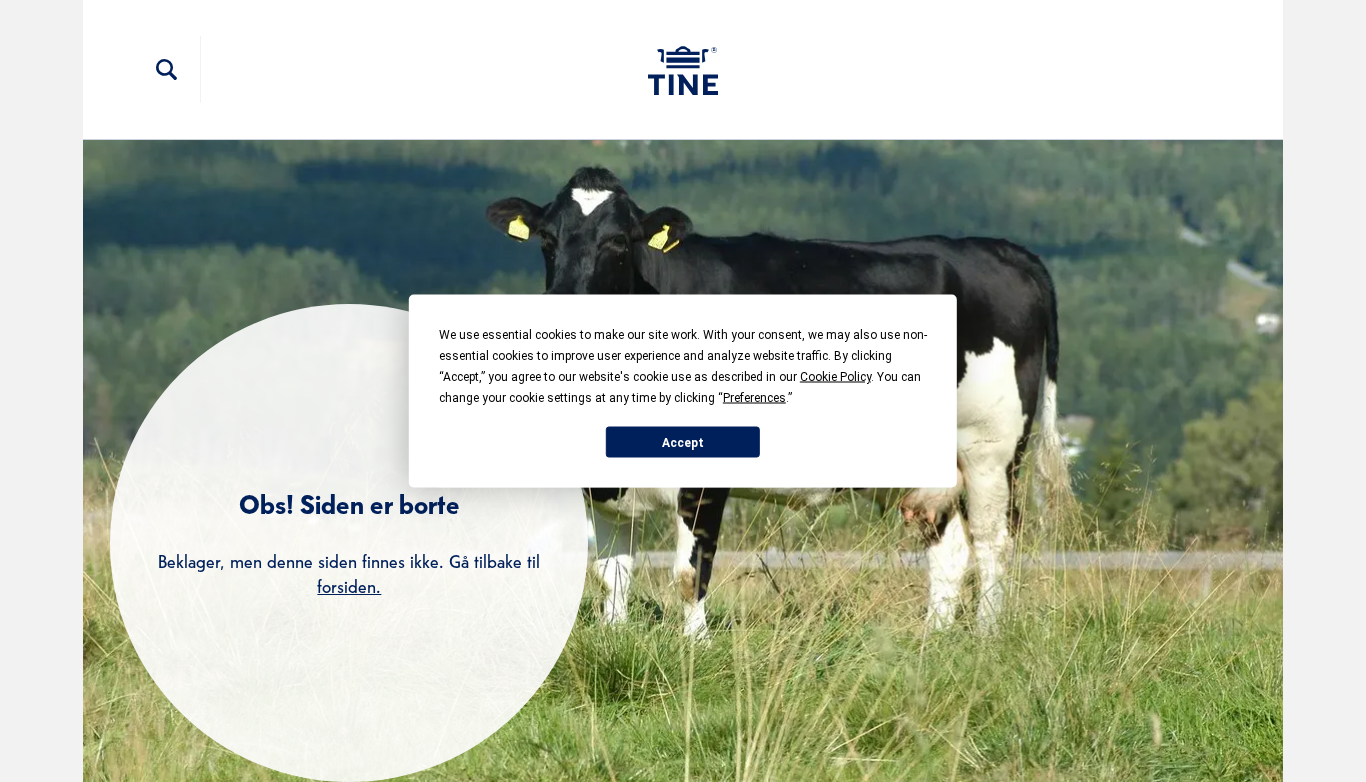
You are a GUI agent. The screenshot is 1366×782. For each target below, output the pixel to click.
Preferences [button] (754, 398)
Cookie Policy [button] (835, 377)
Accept (683, 442)
